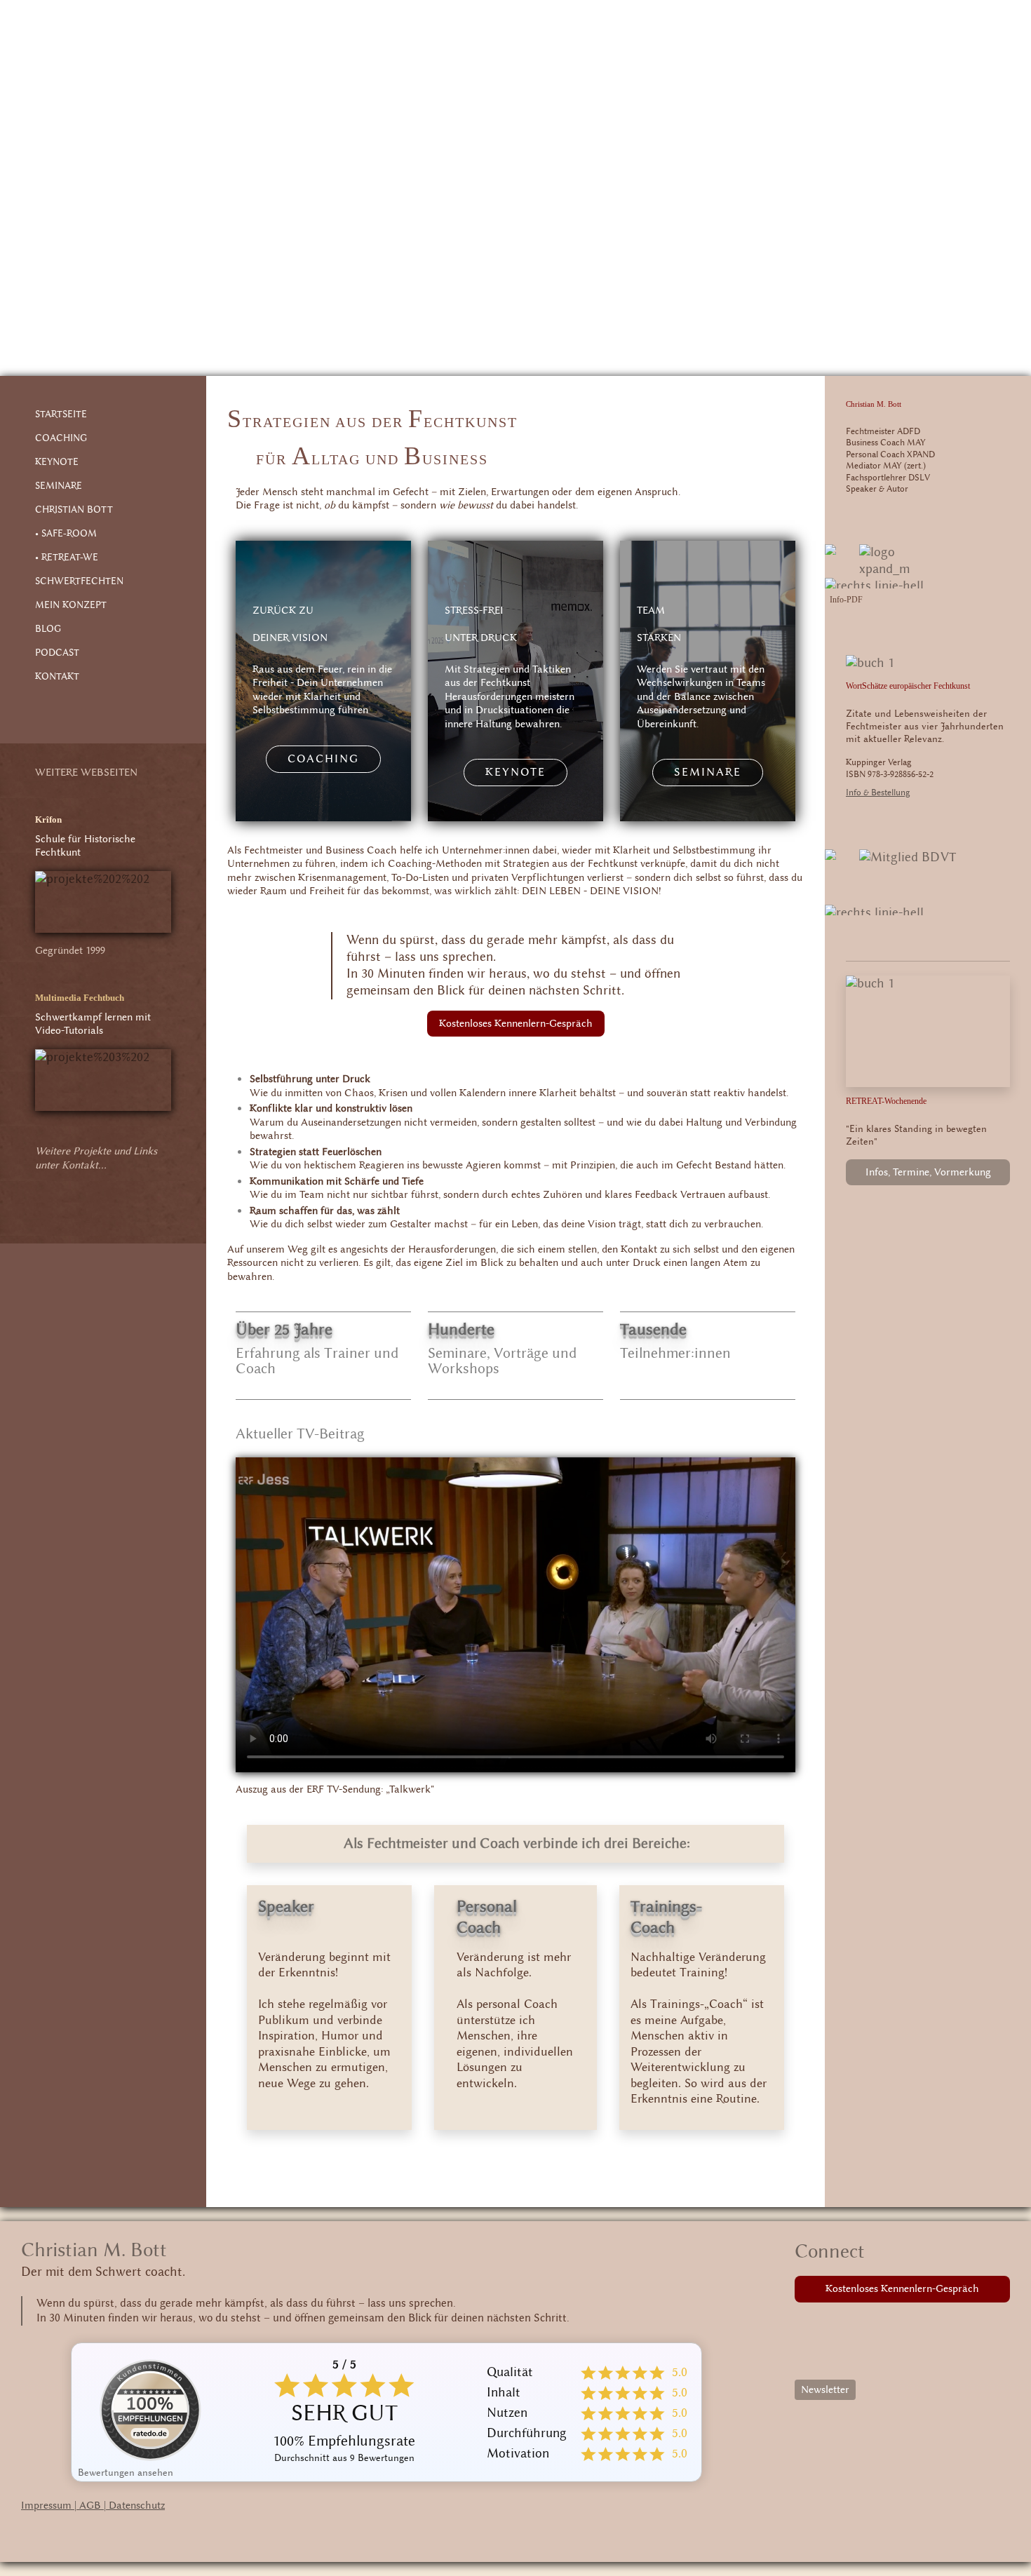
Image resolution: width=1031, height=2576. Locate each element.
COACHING (61, 438)
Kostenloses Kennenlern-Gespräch (516, 1024)
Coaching (323, 759)
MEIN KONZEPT (71, 605)
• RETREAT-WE (67, 558)
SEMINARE (59, 486)
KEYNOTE (57, 462)
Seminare (708, 772)
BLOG (48, 629)
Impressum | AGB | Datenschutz (93, 2506)
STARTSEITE (61, 414)
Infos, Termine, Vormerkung (928, 1172)
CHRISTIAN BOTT (74, 510)
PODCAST (57, 653)
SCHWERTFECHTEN (79, 581)
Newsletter (825, 2390)
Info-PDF (846, 600)
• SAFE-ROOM (66, 534)
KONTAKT (57, 677)
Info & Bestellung (878, 793)
